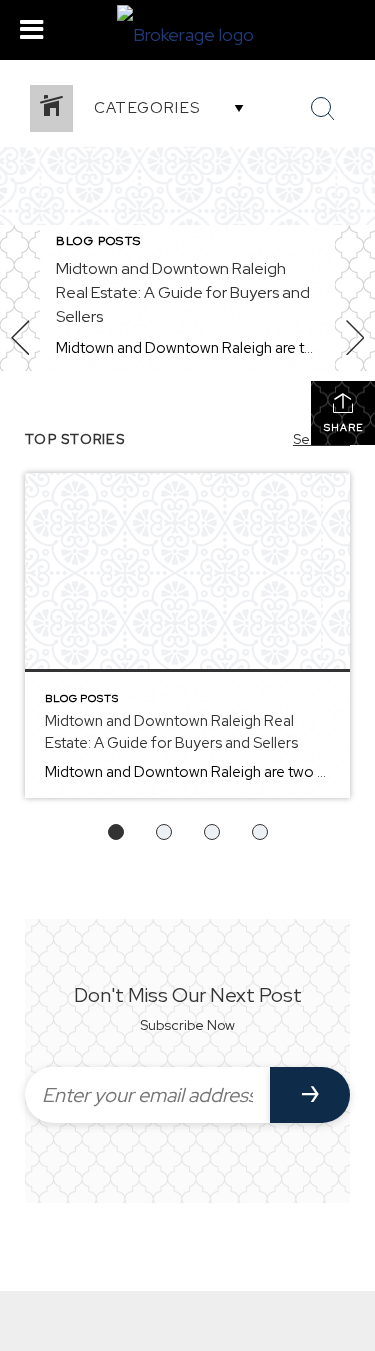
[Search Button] (323, 109)
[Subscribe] (310, 1095)
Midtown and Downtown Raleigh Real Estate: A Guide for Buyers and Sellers (183, 292)
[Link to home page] (188, 30)
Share (343, 427)
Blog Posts (98, 241)
